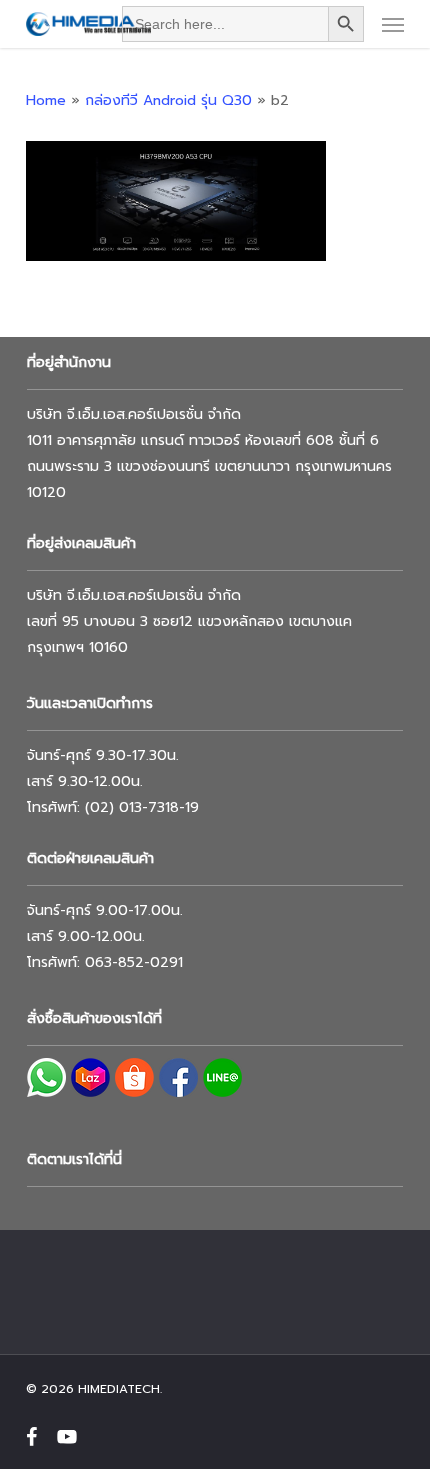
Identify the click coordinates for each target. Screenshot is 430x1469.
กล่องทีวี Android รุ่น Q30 (168, 100)
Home (46, 100)
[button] (393, 24)
